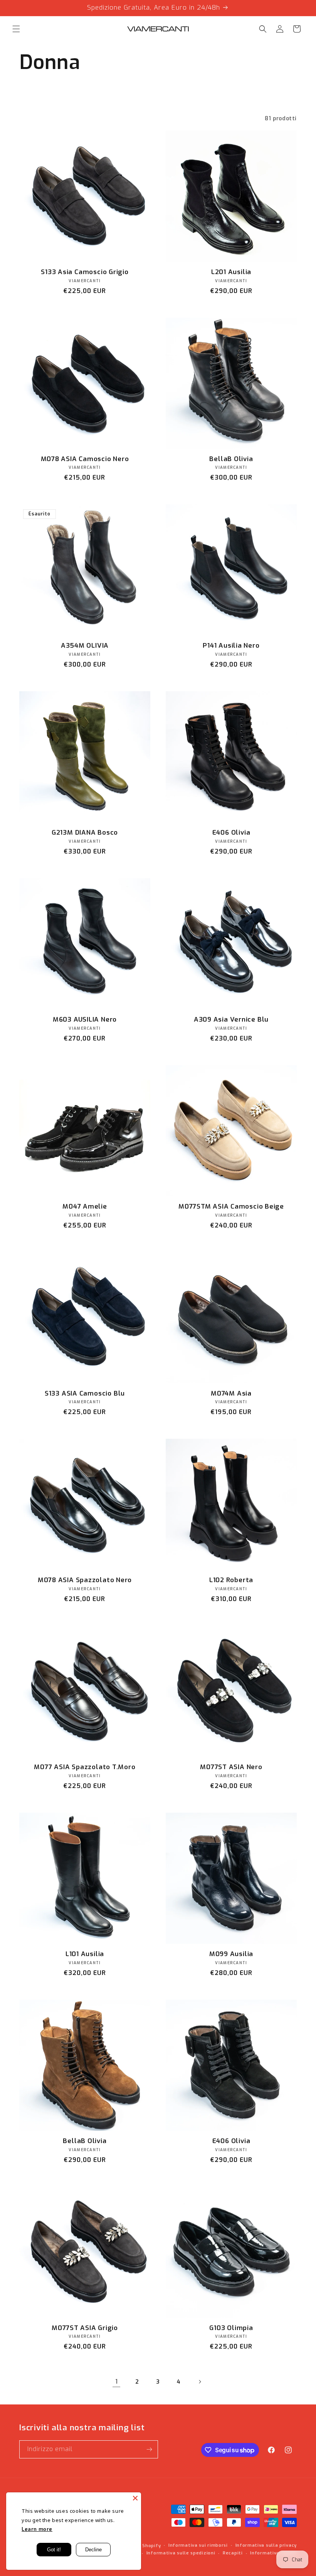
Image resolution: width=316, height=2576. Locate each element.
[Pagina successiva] (200, 2382)
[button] (16, 29)
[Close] (135, 2498)
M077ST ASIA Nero (231, 1767)
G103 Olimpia (231, 2328)
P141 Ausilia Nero (231, 646)
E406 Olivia (231, 833)
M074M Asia (231, 1394)
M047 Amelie (85, 1207)
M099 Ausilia (231, 1954)
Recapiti (233, 2553)
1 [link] (117, 2382)
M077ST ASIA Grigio (85, 2328)
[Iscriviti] (149, 2449)
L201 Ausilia (231, 272)
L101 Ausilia (85, 1954)
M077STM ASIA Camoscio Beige (231, 1207)
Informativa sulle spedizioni (181, 2553)
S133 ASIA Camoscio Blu (85, 1394)
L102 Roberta (231, 1580)
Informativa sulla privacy (266, 2545)
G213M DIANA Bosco (85, 833)
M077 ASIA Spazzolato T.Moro (85, 1767)
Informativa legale (273, 2553)
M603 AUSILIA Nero (85, 1020)
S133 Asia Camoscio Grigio (85, 272)
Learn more (37, 2529)
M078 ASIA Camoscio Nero (85, 459)
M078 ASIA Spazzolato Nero (85, 1580)
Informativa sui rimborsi (198, 2545)
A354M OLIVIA (85, 646)
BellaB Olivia (231, 459)
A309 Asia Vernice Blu (231, 1020)
